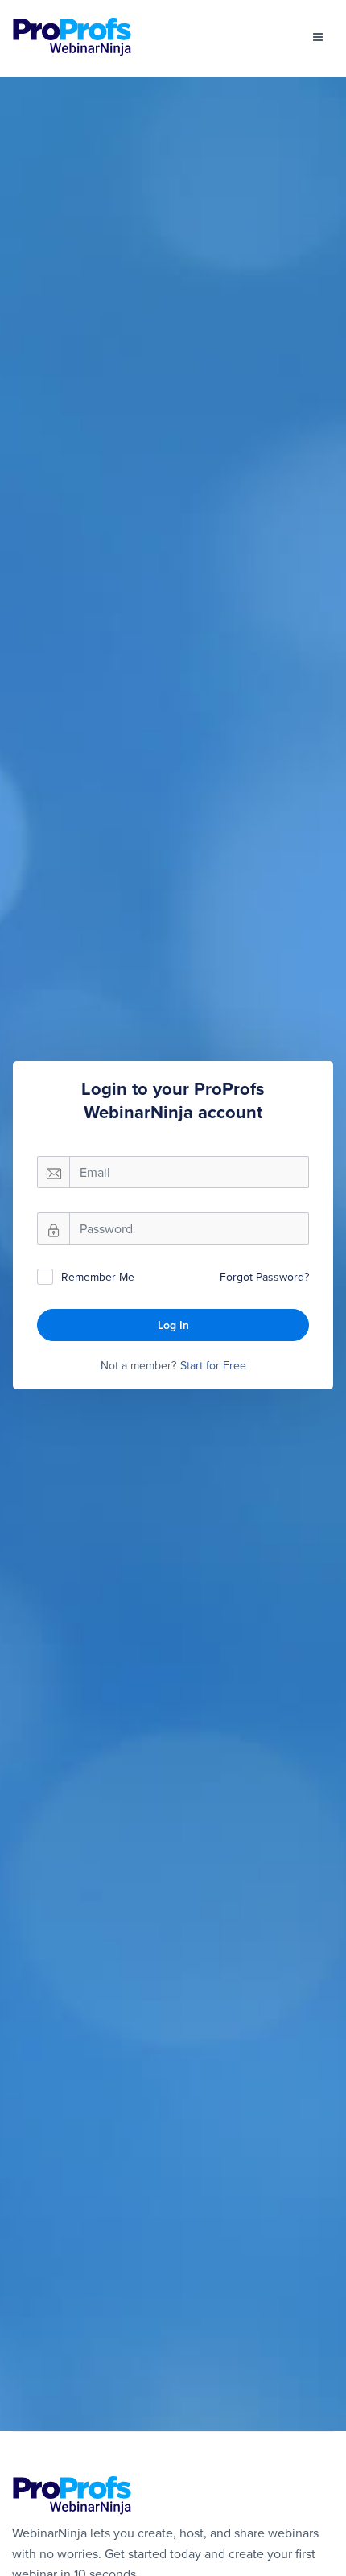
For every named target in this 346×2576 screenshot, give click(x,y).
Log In (173, 1325)
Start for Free (213, 1365)
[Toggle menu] (318, 37)
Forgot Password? (264, 1277)
